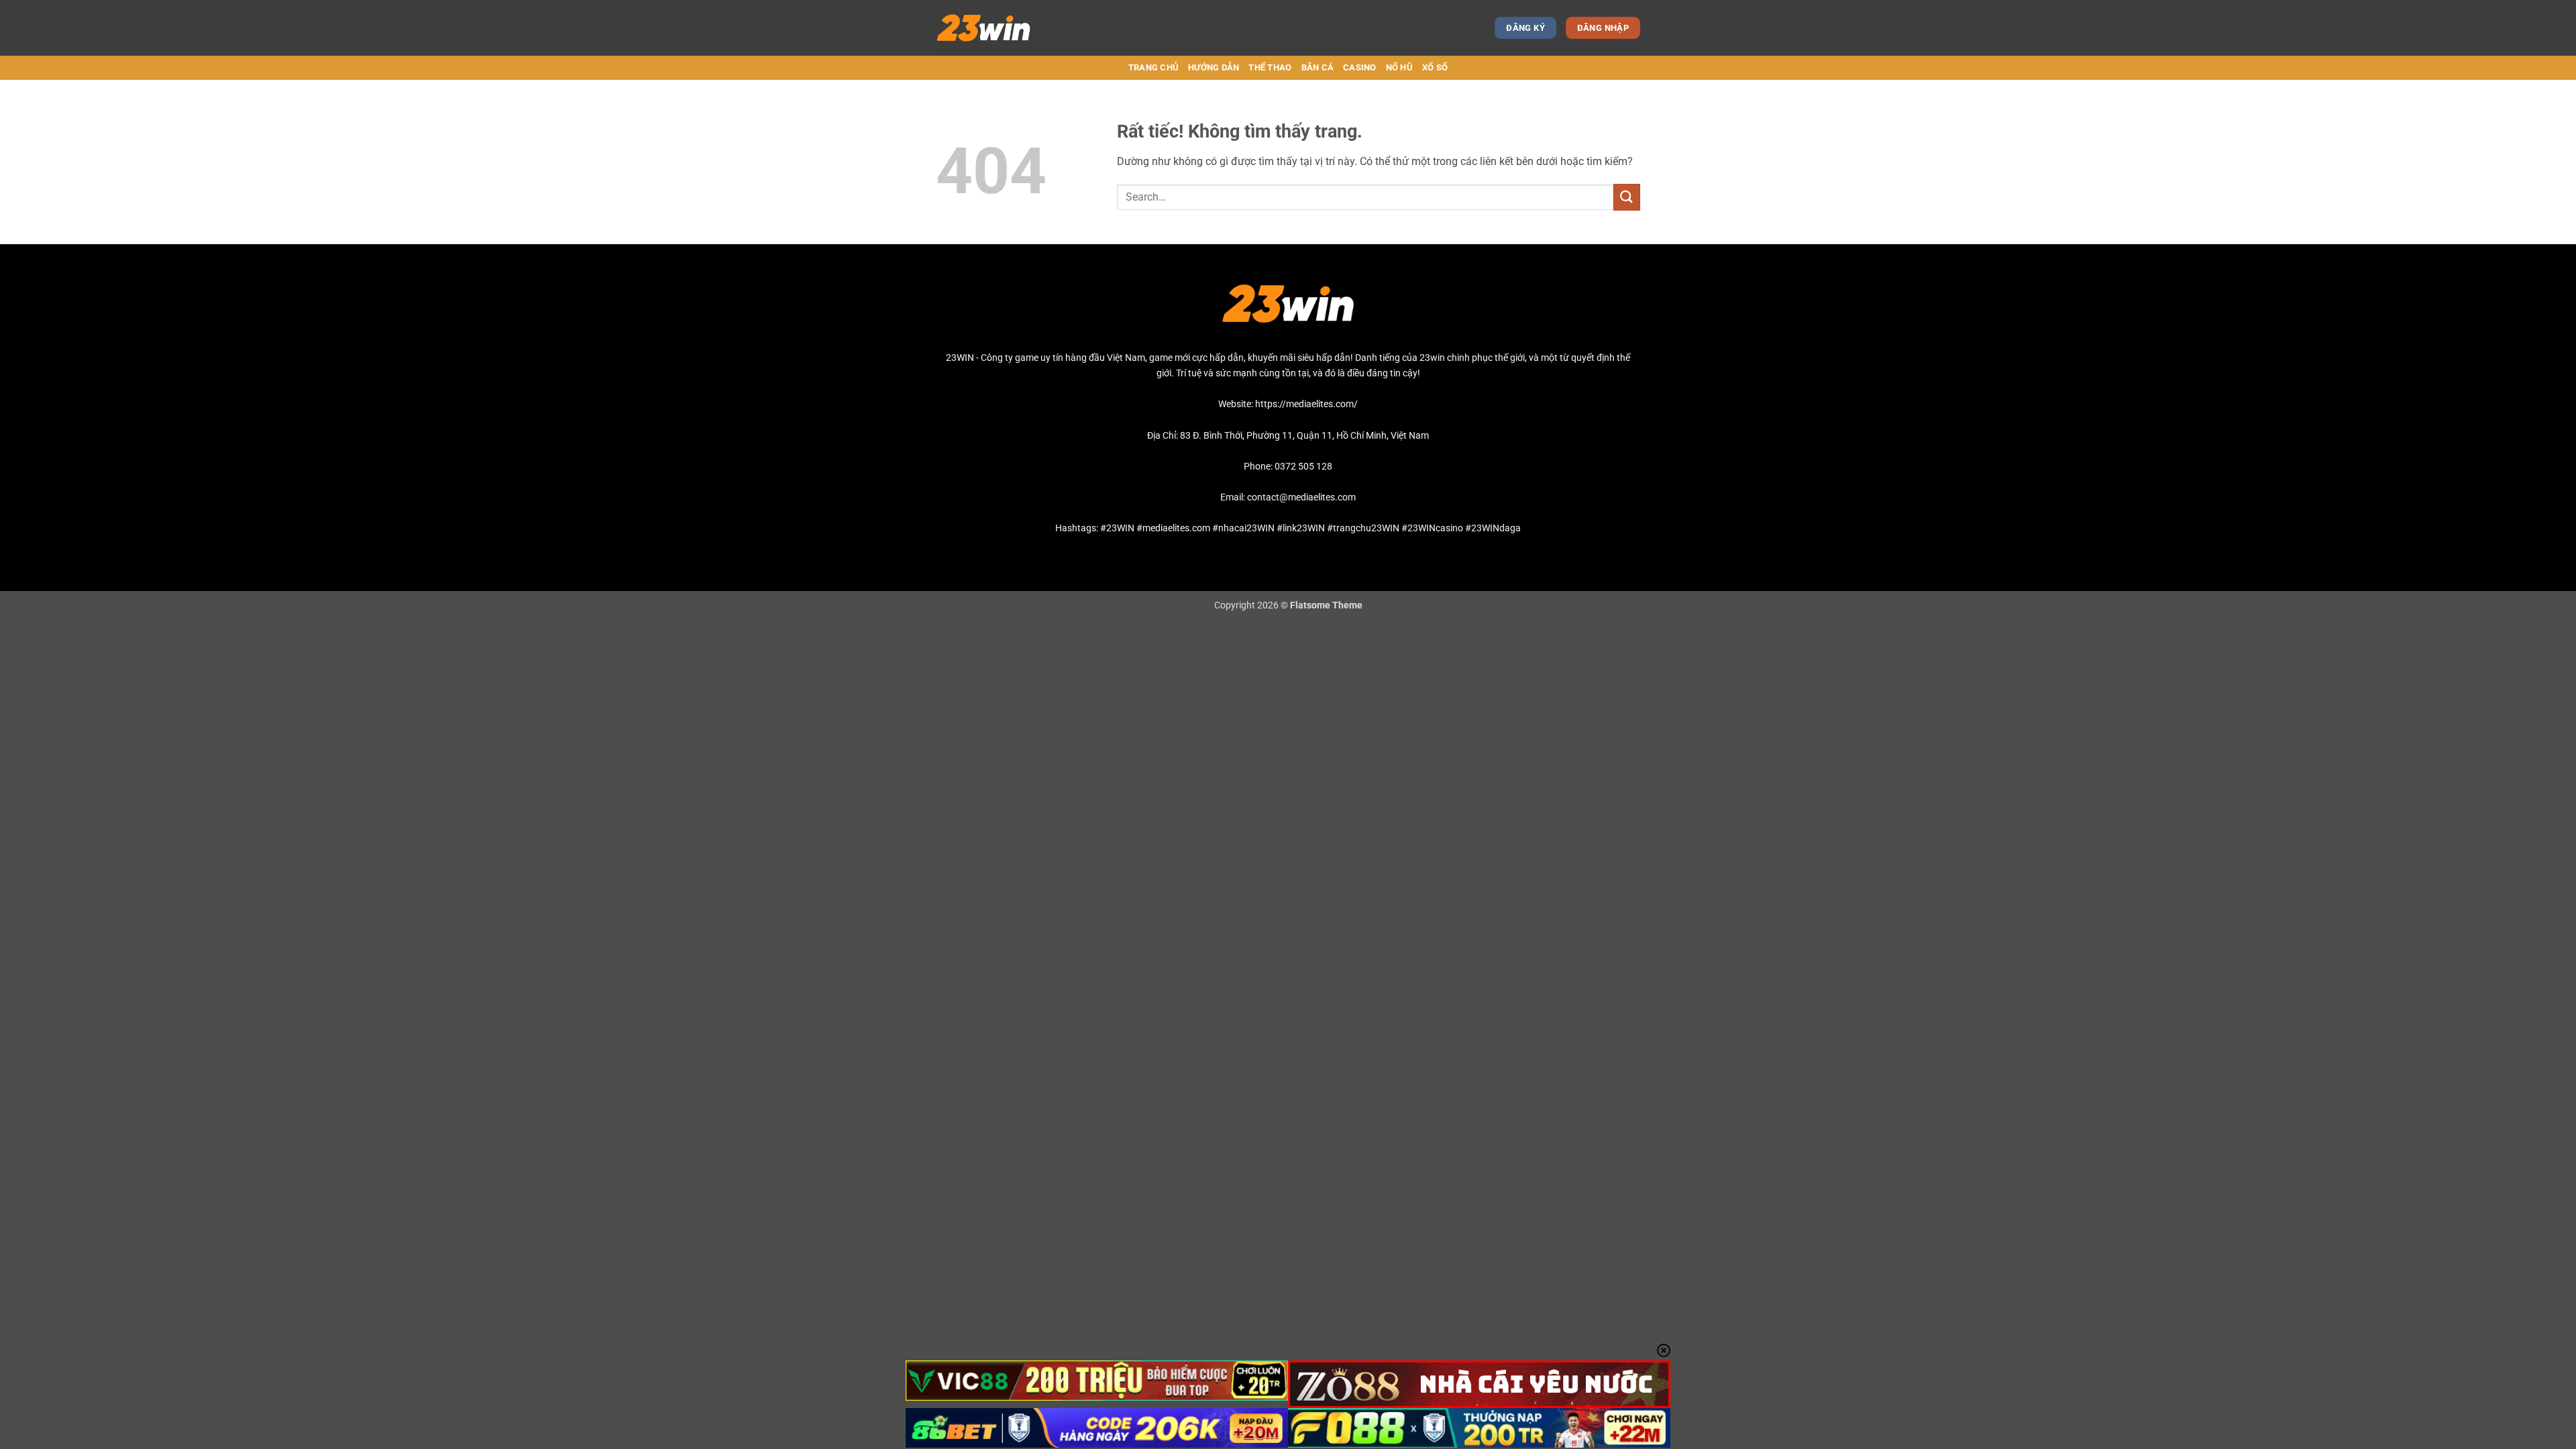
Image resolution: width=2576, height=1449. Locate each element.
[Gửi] (1627, 197)
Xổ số (1435, 67)
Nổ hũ (1399, 67)
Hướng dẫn (1214, 67)
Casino (1360, 67)
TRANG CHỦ (1153, 67)
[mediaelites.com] (995, 28)
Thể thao (1270, 67)
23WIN (960, 358)
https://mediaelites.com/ (1306, 404)
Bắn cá (1318, 67)
